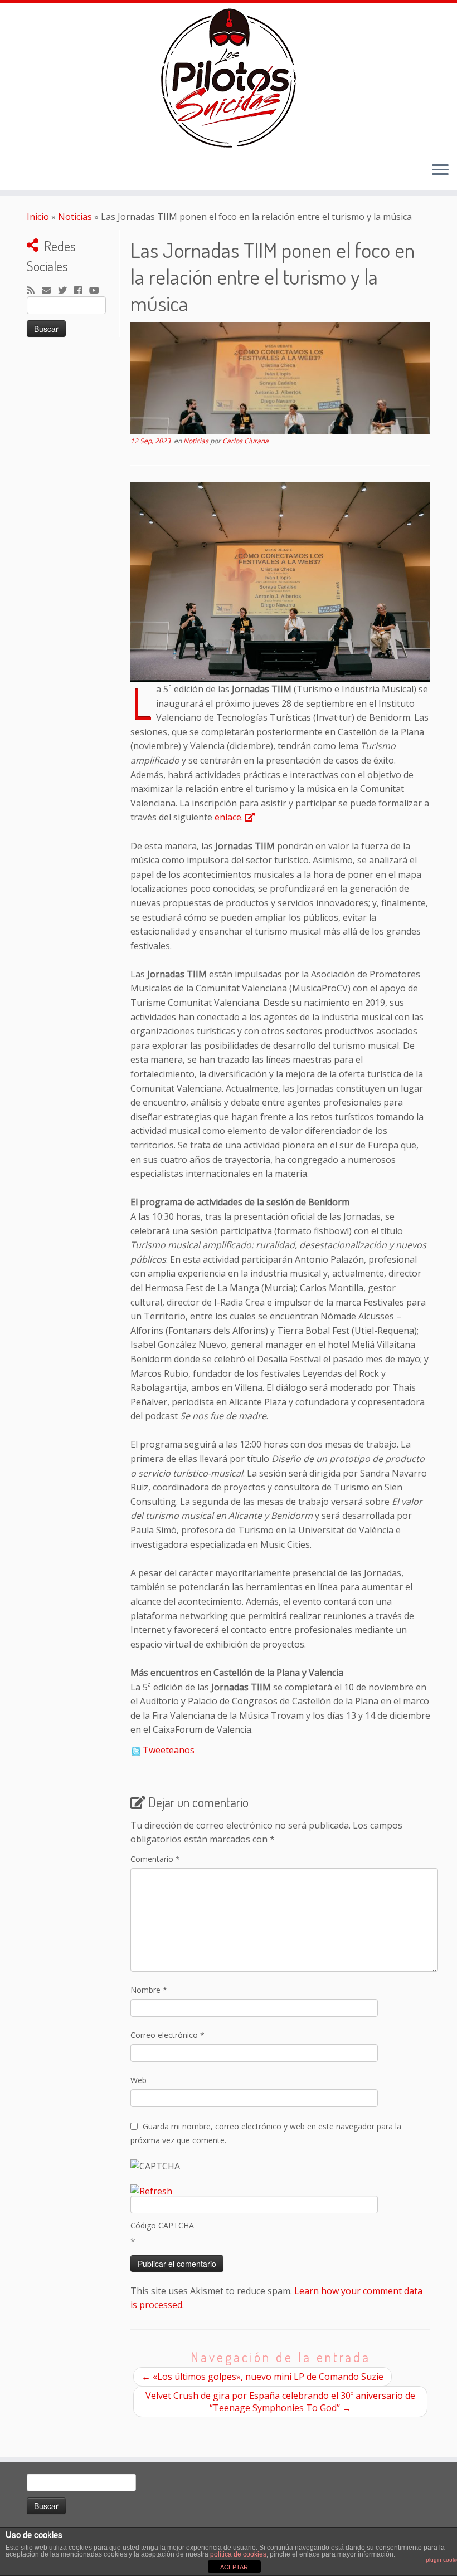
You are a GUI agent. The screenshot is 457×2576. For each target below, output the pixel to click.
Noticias (75, 217)
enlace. (229, 817)
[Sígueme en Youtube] (98, 291)
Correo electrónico (167, 2035)
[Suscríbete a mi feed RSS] (34, 291)
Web (138, 2080)
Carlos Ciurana (245, 441)
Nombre (149, 1990)
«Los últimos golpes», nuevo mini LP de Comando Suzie (262, 2377)
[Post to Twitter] (135, 1750)
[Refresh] (151, 2191)
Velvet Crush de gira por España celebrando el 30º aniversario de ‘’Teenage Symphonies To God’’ (280, 2402)
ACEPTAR (234, 2567)
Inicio (38, 217)
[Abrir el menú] (440, 170)
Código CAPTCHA (162, 2225)
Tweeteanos (169, 1750)
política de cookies (238, 2554)
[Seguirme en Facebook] (82, 291)
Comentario (155, 1859)
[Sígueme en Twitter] (66, 291)
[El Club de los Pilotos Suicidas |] (229, 78)
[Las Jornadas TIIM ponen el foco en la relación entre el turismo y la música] (280, 378)
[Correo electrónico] (50, 291)
